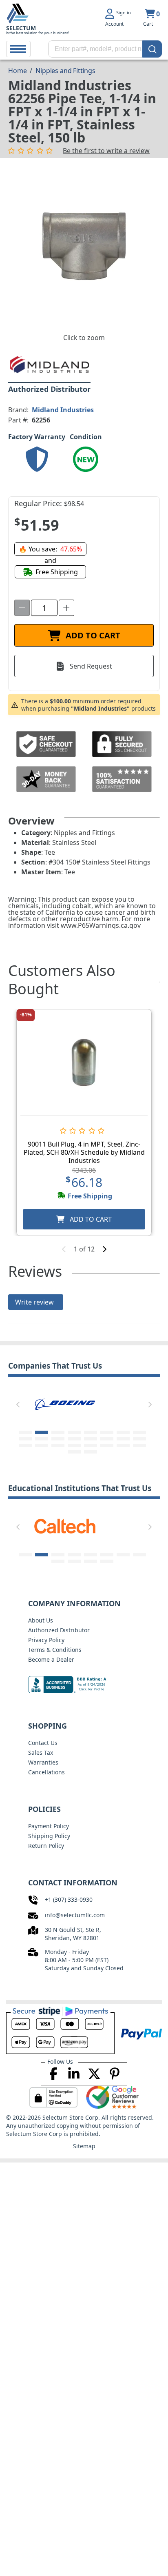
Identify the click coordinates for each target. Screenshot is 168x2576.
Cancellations (46, 1772)
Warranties (43, 1762)
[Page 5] (91, 1432)
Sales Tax (41, 1753)
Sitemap (84, 2146)
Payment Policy (49, 1826)
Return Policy (46, 1846)
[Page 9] (25, 1439)
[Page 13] (91, 1439)
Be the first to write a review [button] (106, 151)
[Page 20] (74, 1445)
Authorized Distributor (59, 1630)
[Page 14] (107, 1439)
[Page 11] (58, 1439)
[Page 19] (58, 1445)
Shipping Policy (49, 1836)
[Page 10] (42, 1439)
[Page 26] (91, 1452)
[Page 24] (139, 1445)
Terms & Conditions (55, 1650)
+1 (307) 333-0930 (69, 1899)
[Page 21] (91, 1445)
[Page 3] (58, 1432)
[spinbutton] (44, 608)
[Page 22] (107, 1445)
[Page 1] (25, 1432)
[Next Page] (150, 1405)
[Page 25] (74, 1452)
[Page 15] (123, 1439)
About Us (41, 1620)
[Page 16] (139, 1439)
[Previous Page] (18, 1405)
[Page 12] (74, 1439)
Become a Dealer (51, 1659)
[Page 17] (25, 1445)
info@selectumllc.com (75, 1915)
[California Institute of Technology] (65, 1525)
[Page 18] (42, 1445)
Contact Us (43, 1743)
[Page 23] (123, 1445)
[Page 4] (74, 1432)
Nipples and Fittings (65, 71)
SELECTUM (21, 28)
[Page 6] (107, 1432)
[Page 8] (139, 1432)
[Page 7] (123, 1432)
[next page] (104, 1249)
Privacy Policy (46, 1640)
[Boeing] (65, 1403)
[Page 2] (42, 1432)
